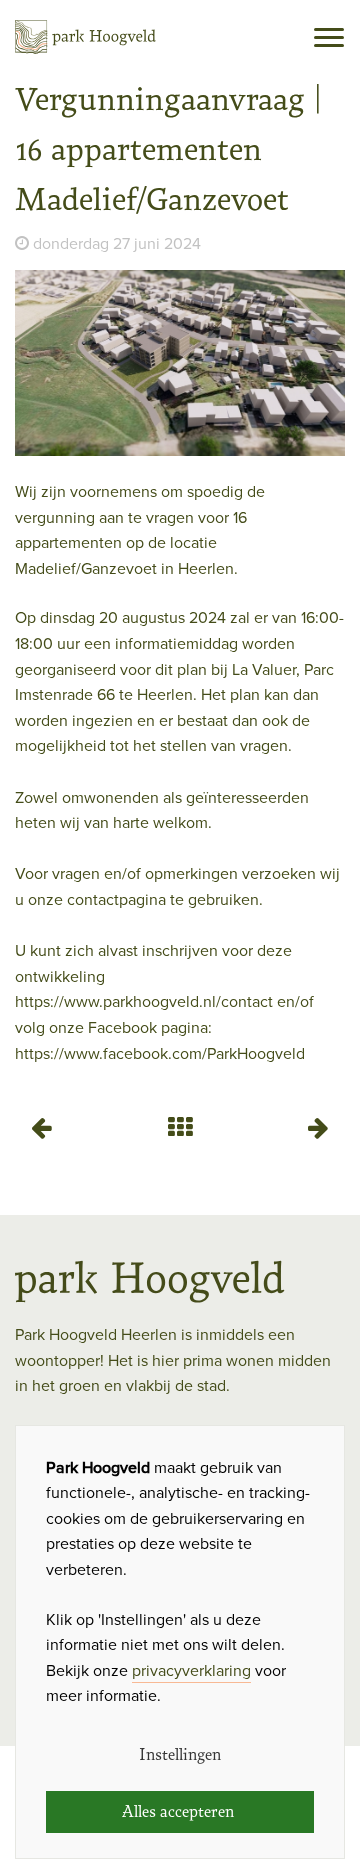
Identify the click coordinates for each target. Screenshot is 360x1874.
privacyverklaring (191, 1671)
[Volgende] (319, 1127)
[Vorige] (41, 1127)
